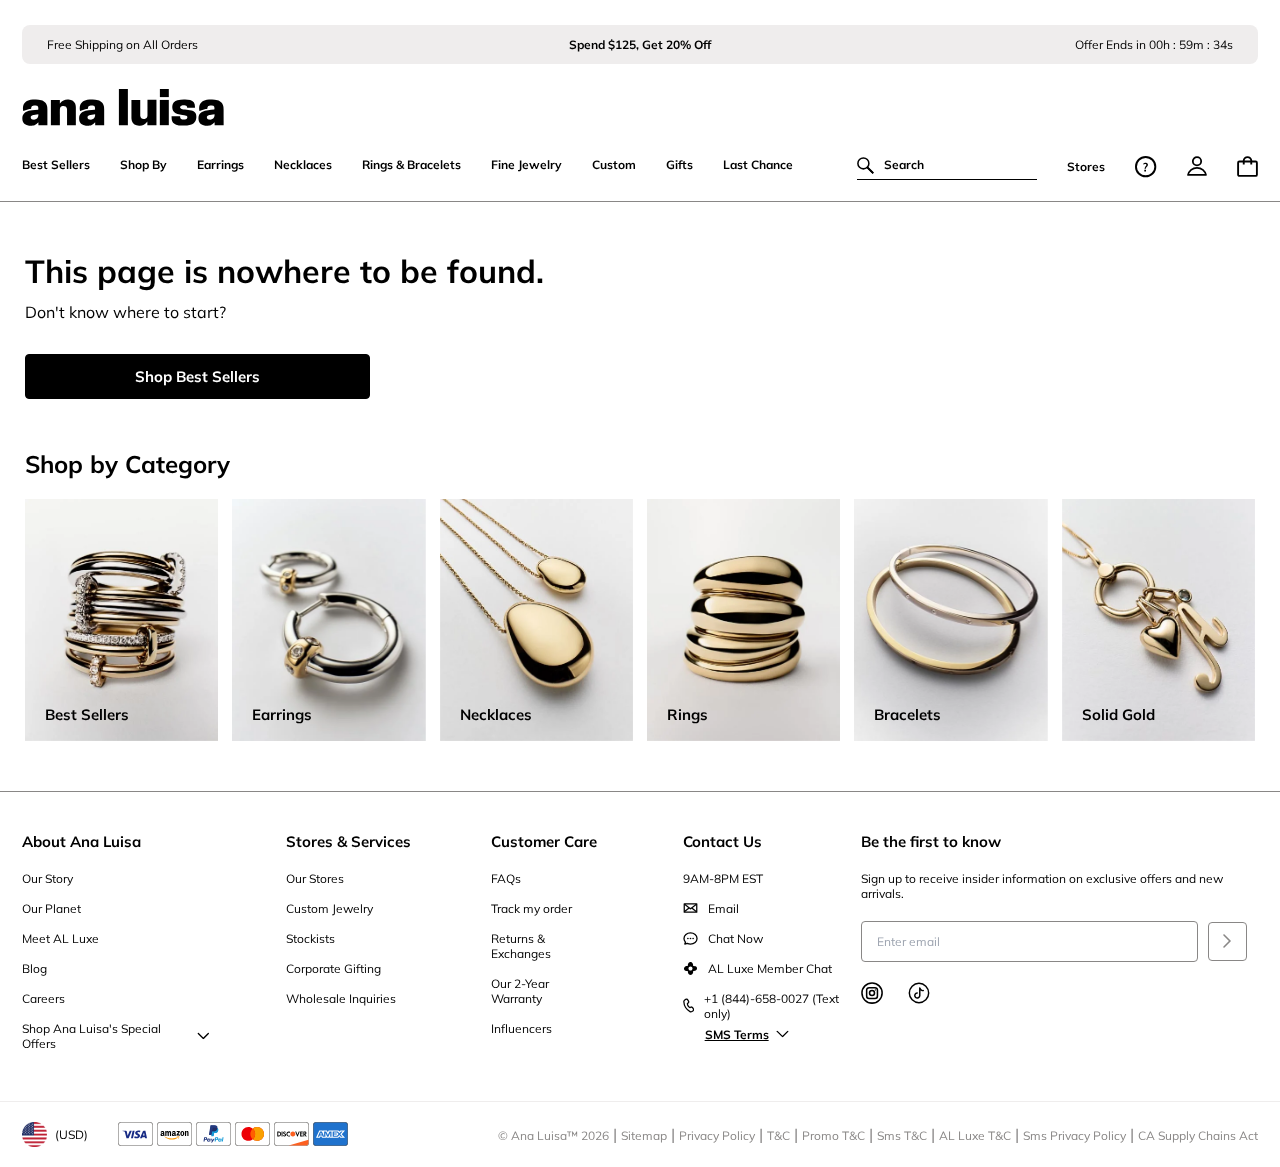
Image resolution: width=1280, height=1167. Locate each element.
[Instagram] (872, 993)
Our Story (47, 878)
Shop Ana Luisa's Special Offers (91, 1036)
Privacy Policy (717, 1135)
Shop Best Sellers (197, 376)
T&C (778, 1135)
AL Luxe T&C (975, 1135)
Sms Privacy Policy (1074, 1135)
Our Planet (51, 908)
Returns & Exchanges (521, 946)
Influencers (521, 1028)
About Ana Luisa (81, 841)
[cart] (1247, 166)
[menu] (1197, 166)
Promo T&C (833, 1135)
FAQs (506, 878)
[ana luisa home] (639, 95)
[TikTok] (919, 993)
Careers (43, 998)
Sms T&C (902, 1135)
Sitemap (644, 1135)
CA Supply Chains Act (1198, 1135)
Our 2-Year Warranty (520, 991)
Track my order (531, 908)
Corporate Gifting (333, 968)
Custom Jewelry (329, 908)
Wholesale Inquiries (341, 998)
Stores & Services (348, 841)
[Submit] (1227, 941)
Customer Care (544, 841)
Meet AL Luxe (60, 938)
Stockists (310, 938)
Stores (1086, 166)
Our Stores (315, 878)
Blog (34, 968)
